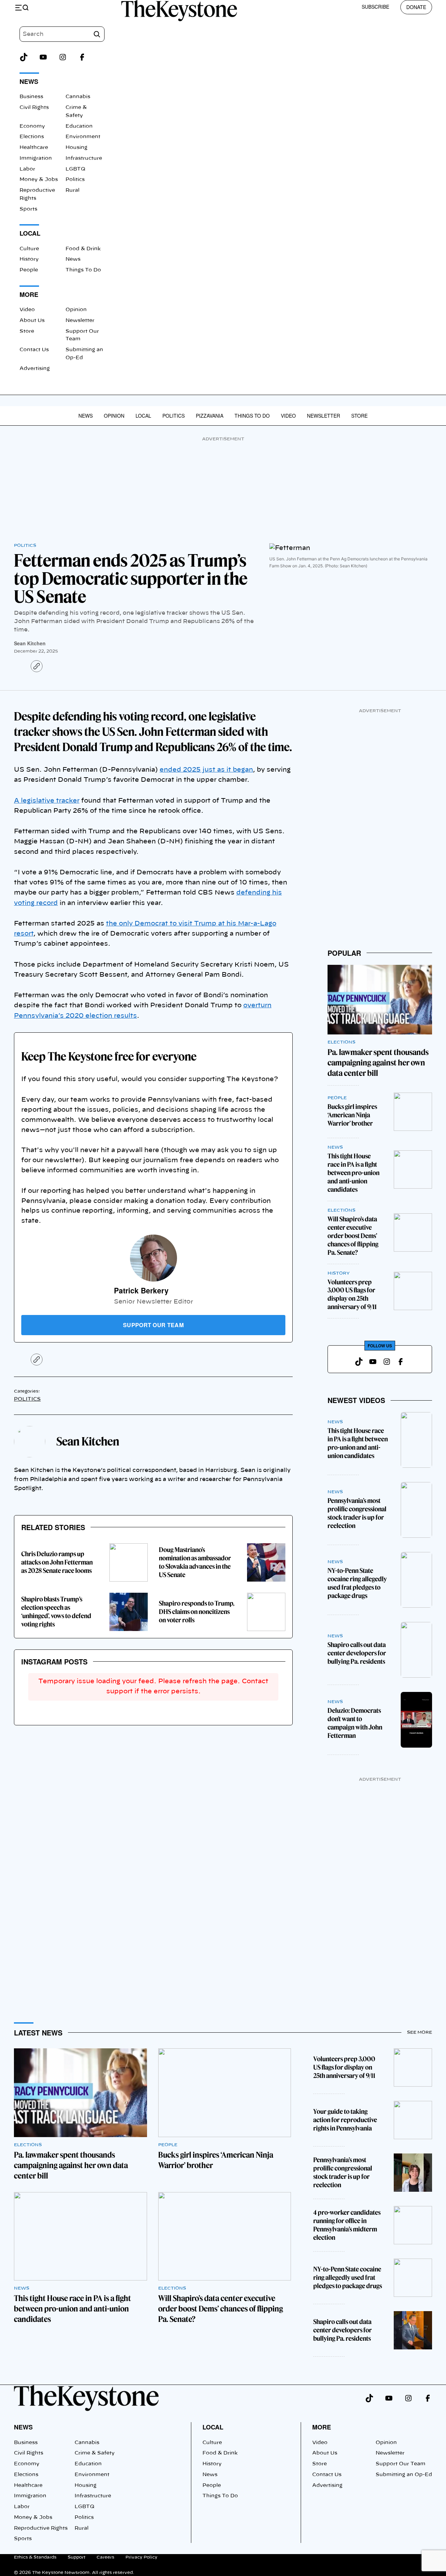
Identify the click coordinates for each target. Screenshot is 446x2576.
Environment (83, 137)
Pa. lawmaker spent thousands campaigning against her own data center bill (378, 1063)
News (73, 259)
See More (420, 2032)
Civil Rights (34, 108)
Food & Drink (83, 249)
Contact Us (34, 350)
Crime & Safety (95, 2453)
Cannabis (78, 97)
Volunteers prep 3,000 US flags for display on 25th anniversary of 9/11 (352, 1295)
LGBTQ (75, 169)
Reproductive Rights (41, 2528)
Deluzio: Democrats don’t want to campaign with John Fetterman (355, 1723)
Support (76, 2557)
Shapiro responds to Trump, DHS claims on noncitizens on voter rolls (197, 1612)
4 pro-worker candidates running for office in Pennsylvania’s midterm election (347, 2225)
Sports (28, 209)
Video (27, 310)
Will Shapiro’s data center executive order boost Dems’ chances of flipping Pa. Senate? (353, 1236)
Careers (105, 2557)
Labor (27, 169)
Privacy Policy (141, 2557)
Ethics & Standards (35, 2557)
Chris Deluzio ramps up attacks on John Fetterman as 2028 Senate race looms (57, 1562)
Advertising (35, 369)
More (322, 2427)
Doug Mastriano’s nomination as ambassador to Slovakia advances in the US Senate (195, 1562)
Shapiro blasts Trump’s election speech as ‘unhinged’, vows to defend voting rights (56, 1612)
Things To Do (83, 270)
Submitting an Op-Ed (404, 2475)
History (29, 259)
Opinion (76, 310)
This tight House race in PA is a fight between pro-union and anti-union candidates (353, 1173)
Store (27, 331)
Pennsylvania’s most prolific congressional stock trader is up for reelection (357, 1513)
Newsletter (80, 321)
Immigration (36, 158)
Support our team (153, 1325)
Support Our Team (401, 2464)
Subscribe (375, 7)
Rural (72, 190)
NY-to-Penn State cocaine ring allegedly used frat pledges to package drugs (357, 1583)
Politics (75, 180)
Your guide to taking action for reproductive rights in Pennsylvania (345, 2120)
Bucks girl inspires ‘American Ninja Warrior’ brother (352, 1115)
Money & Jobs (39, 180)
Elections (32, 137)
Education (79, 126)
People (29, 270)
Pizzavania (210, 416)
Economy (32, 126)
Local (143, 416)
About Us (32, 321)
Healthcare (34, 148)
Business (31, 97)
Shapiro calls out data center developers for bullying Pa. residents (357, 1653)
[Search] (97, 34)
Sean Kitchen (30, 643)
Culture (29, 249)
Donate (416, 7)
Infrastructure (84, 158)
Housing (76, 148)
